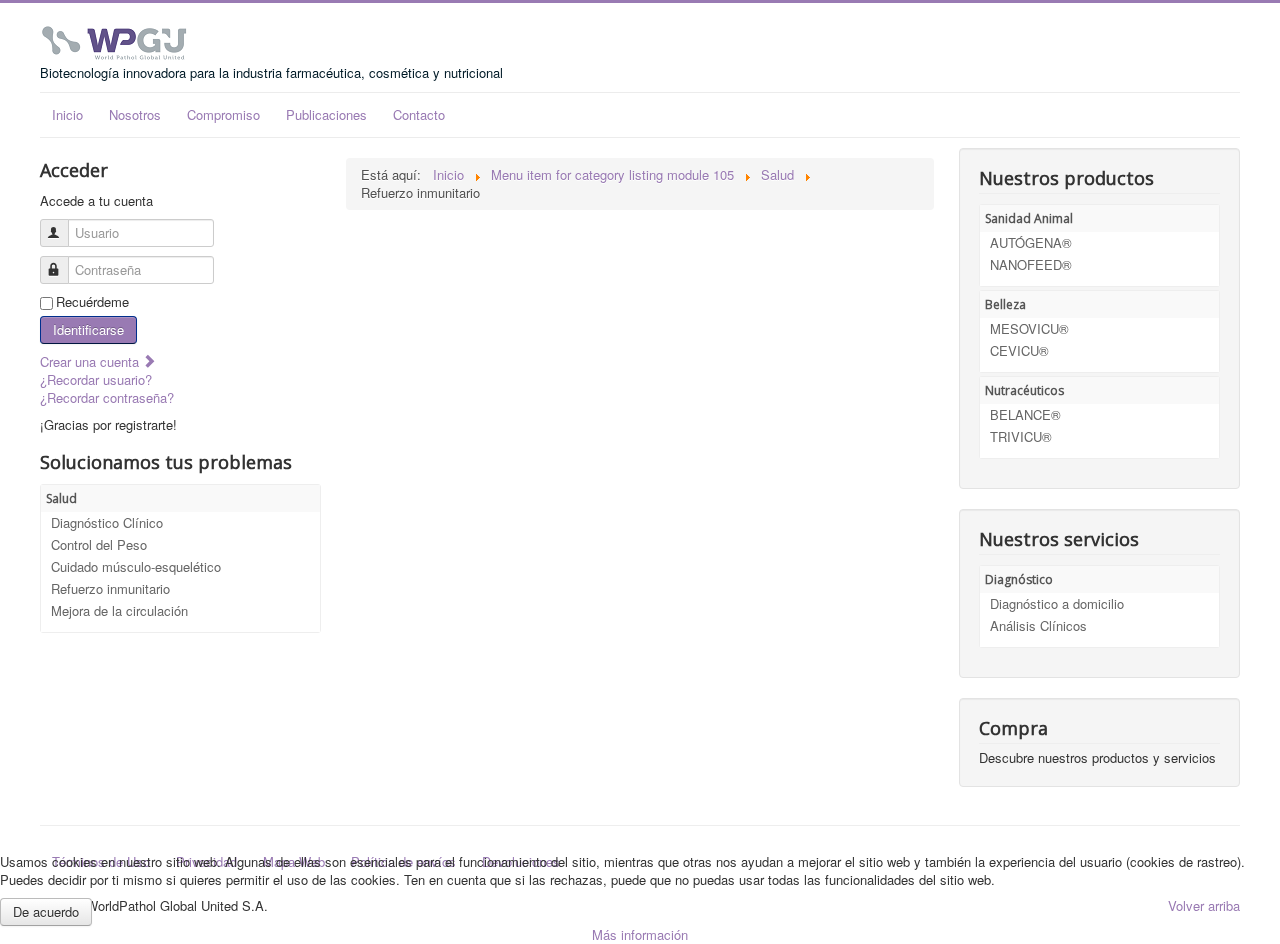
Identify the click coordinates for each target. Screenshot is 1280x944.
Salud (61, 498)
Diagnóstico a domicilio (1057, 603)
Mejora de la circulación (119, 610)
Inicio (67, 114)
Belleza (1005, 304)
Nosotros (135, 114)
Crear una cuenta (91, 361)
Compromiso (223, 114)
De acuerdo (46, 911)
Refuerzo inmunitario (110, 588)
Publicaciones (326, 114)
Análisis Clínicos (1038, 625)
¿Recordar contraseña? (107, 397)
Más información (640, 934)
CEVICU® (1019, 350)
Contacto (419, 114)
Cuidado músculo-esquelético (136, 566)
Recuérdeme (92, 302)
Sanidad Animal (1029, 218)
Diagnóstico (1019, 579)
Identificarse (88, 329)
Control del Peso (99, 544)
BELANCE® (1025, 414)
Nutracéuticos (1024, 390)
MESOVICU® (1029, 328)
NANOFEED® (1031, 264)
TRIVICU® (1021, 436)
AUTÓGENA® (1031, 242)
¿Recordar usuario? (96, 379)
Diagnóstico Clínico (107, 522)
